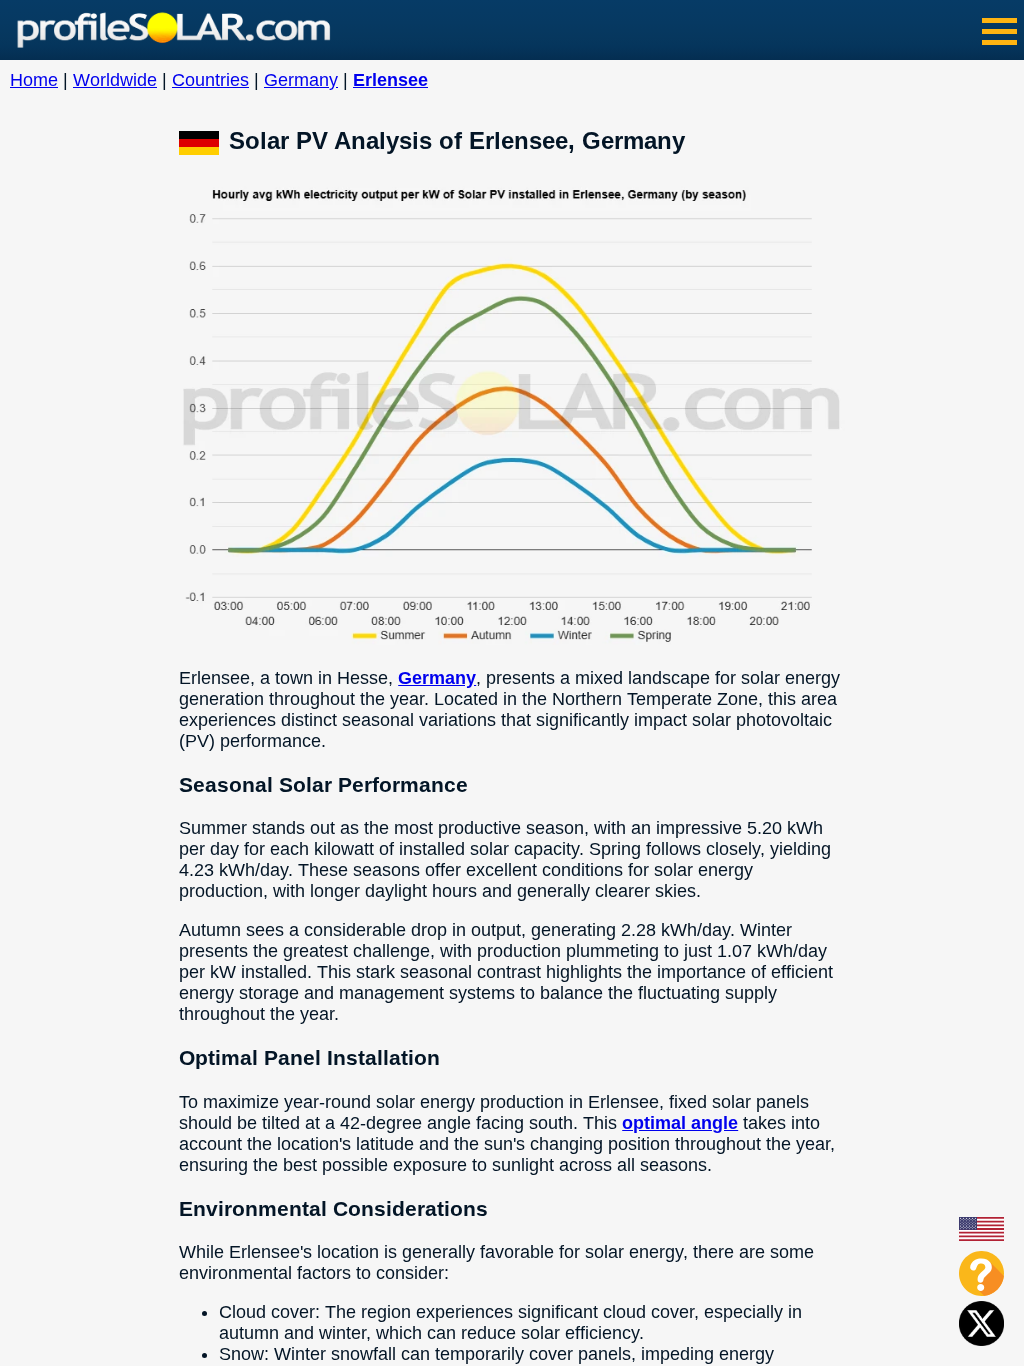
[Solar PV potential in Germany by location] (204, 140)
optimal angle (680, 1123)
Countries (210, 80)
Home (34, 80)
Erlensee (390, 80)
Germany (301, 80)
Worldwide (115, 80)
